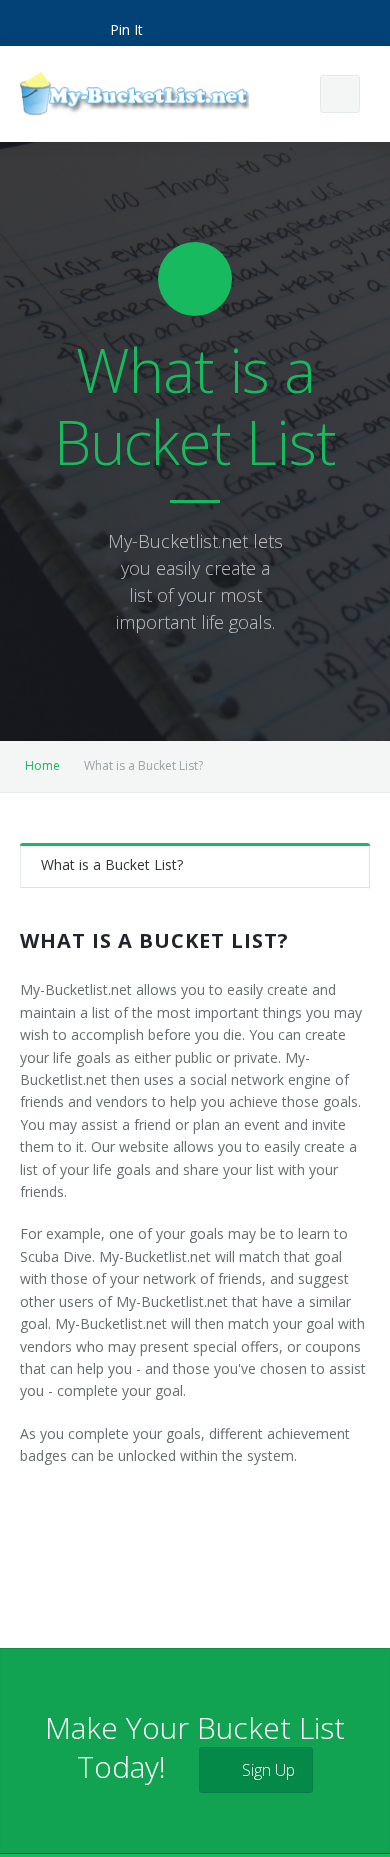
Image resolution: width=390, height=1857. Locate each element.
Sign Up (266, 1770)
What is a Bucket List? (112, 864)
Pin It (126, 29)
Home (42, 765)
